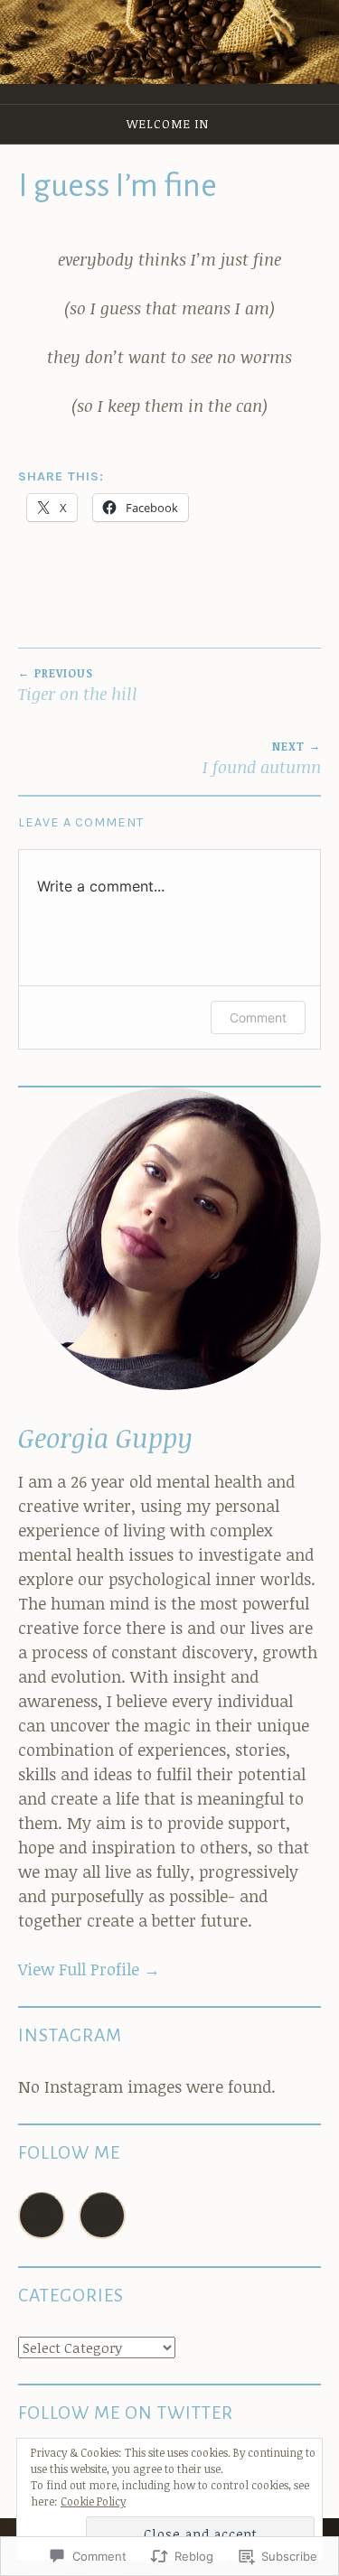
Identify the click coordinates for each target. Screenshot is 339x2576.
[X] (42, 2216)
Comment (258, 1017)
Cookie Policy (93, 2501)
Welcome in (168, 124)
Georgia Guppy (105, 1437)
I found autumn (262, 758)
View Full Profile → (89, 1969)
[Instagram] (102, 2216)
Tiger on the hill (78, 685)
